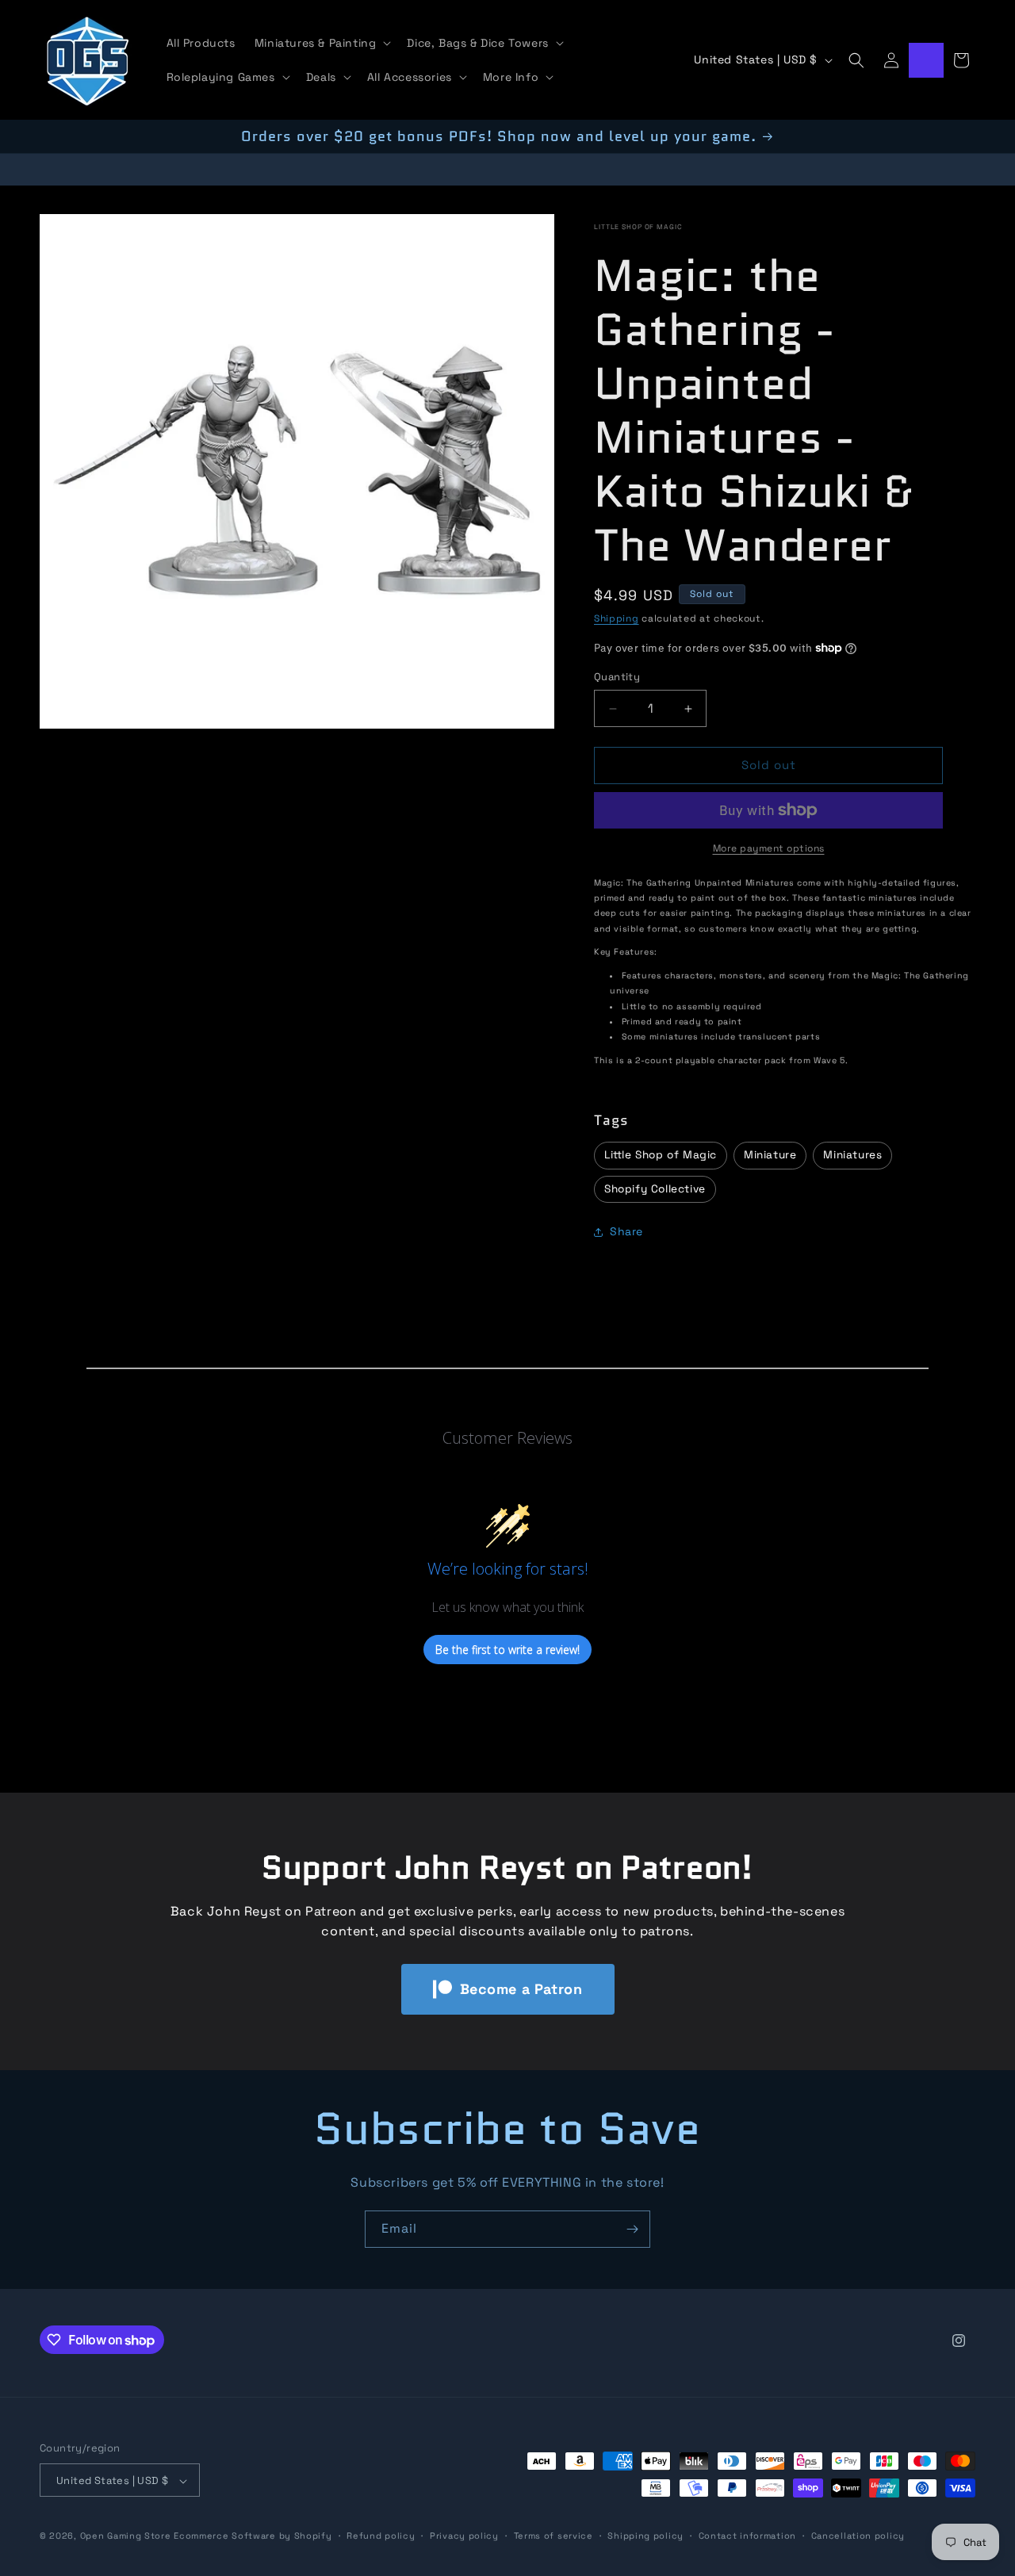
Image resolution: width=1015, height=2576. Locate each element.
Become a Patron (521, 1989)
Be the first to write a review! (507, 1650)
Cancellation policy (858, 2536)
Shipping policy (645, 2536)
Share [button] (626, 1232)
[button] (322, 43)
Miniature (770, 1155)
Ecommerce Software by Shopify (253, 2536)
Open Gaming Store (126, 2536)
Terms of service (553, 2536)
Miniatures (852, 1155)
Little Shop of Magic (638, 227)
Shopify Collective (655, 1189)
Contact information (747, 2536)
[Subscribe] (632, 2229)
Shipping (617, 618)
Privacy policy (464, 2536)
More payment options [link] (769, 848)
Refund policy (381, 2536)
